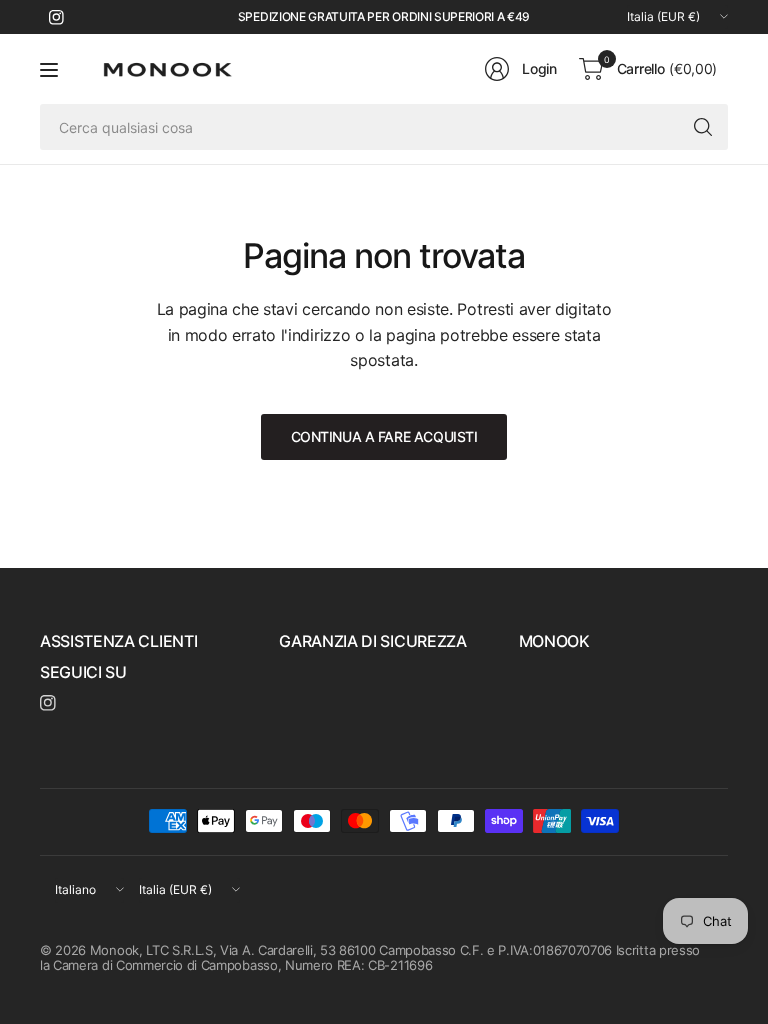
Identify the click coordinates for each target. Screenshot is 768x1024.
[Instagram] (56, 17)
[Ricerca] (703, 127)
